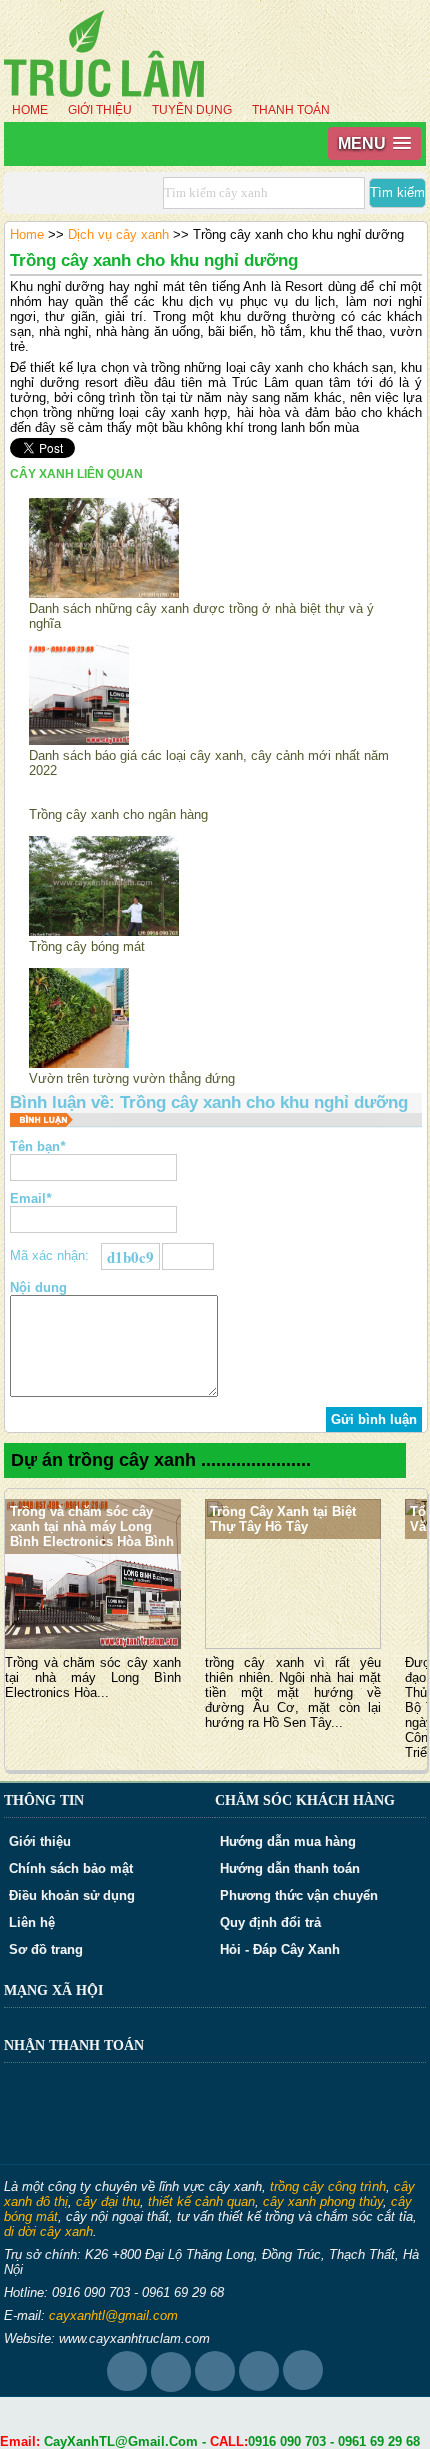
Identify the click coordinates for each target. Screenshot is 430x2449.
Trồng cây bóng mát (87, 946)
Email (30, 1198)
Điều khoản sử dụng (72, 1895)
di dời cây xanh (48, 2231)
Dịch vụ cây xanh (118, 234)
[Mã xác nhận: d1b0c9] (188, 1256)
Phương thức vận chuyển (299, 1895)
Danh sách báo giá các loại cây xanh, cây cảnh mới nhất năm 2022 (209, 763)
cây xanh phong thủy (323, 2201)
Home (30, 110)
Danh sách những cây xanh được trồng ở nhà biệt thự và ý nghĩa (201, 616)
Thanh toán (291, 110)
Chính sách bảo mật (71, 1868)
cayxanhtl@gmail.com (113, 2315)
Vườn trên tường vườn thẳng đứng (132, 1078)
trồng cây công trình (328, 2186)
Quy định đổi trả (270, 1922)
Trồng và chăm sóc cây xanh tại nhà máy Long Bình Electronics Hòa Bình (92, 1526)
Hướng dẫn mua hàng (288, 1841)
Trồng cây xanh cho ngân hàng (118, 814)
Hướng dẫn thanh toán (290, 1868)
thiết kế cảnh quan (201, 2201)
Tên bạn (37, 1146)
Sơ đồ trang (46, 1949)
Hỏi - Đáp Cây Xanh (280, 1949)
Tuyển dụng (192, 110)
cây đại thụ (108, 2201)
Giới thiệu (100, 110)
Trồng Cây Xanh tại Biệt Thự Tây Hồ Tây (283, 1519)
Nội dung (38, 1287)
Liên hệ (32, 1922)
